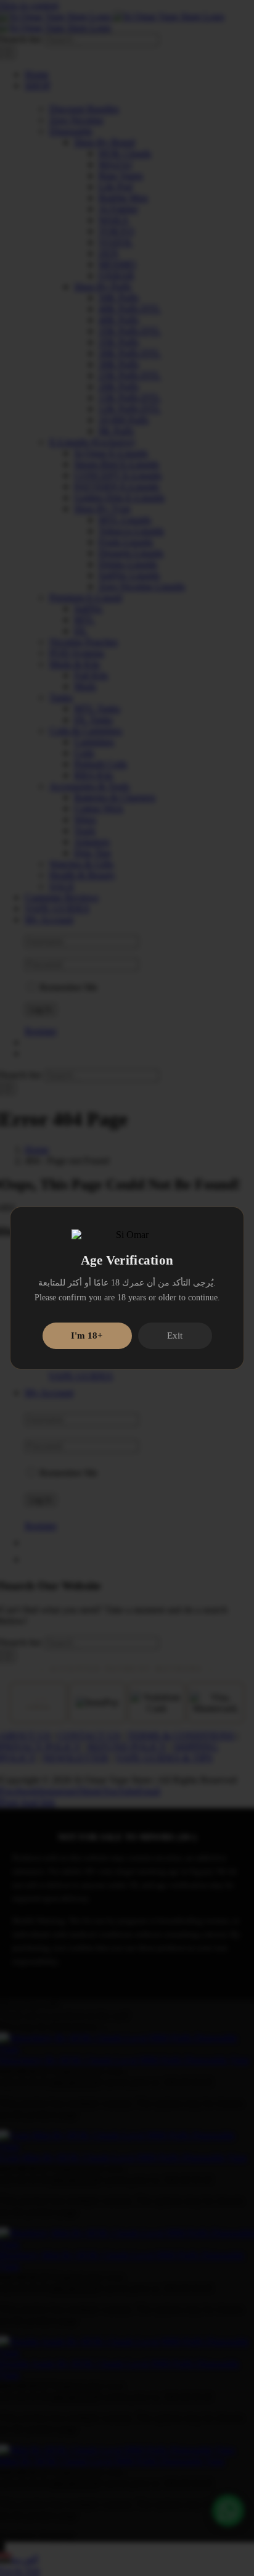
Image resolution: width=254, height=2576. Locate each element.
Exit (175, 1335)
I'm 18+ (87, 1335)
